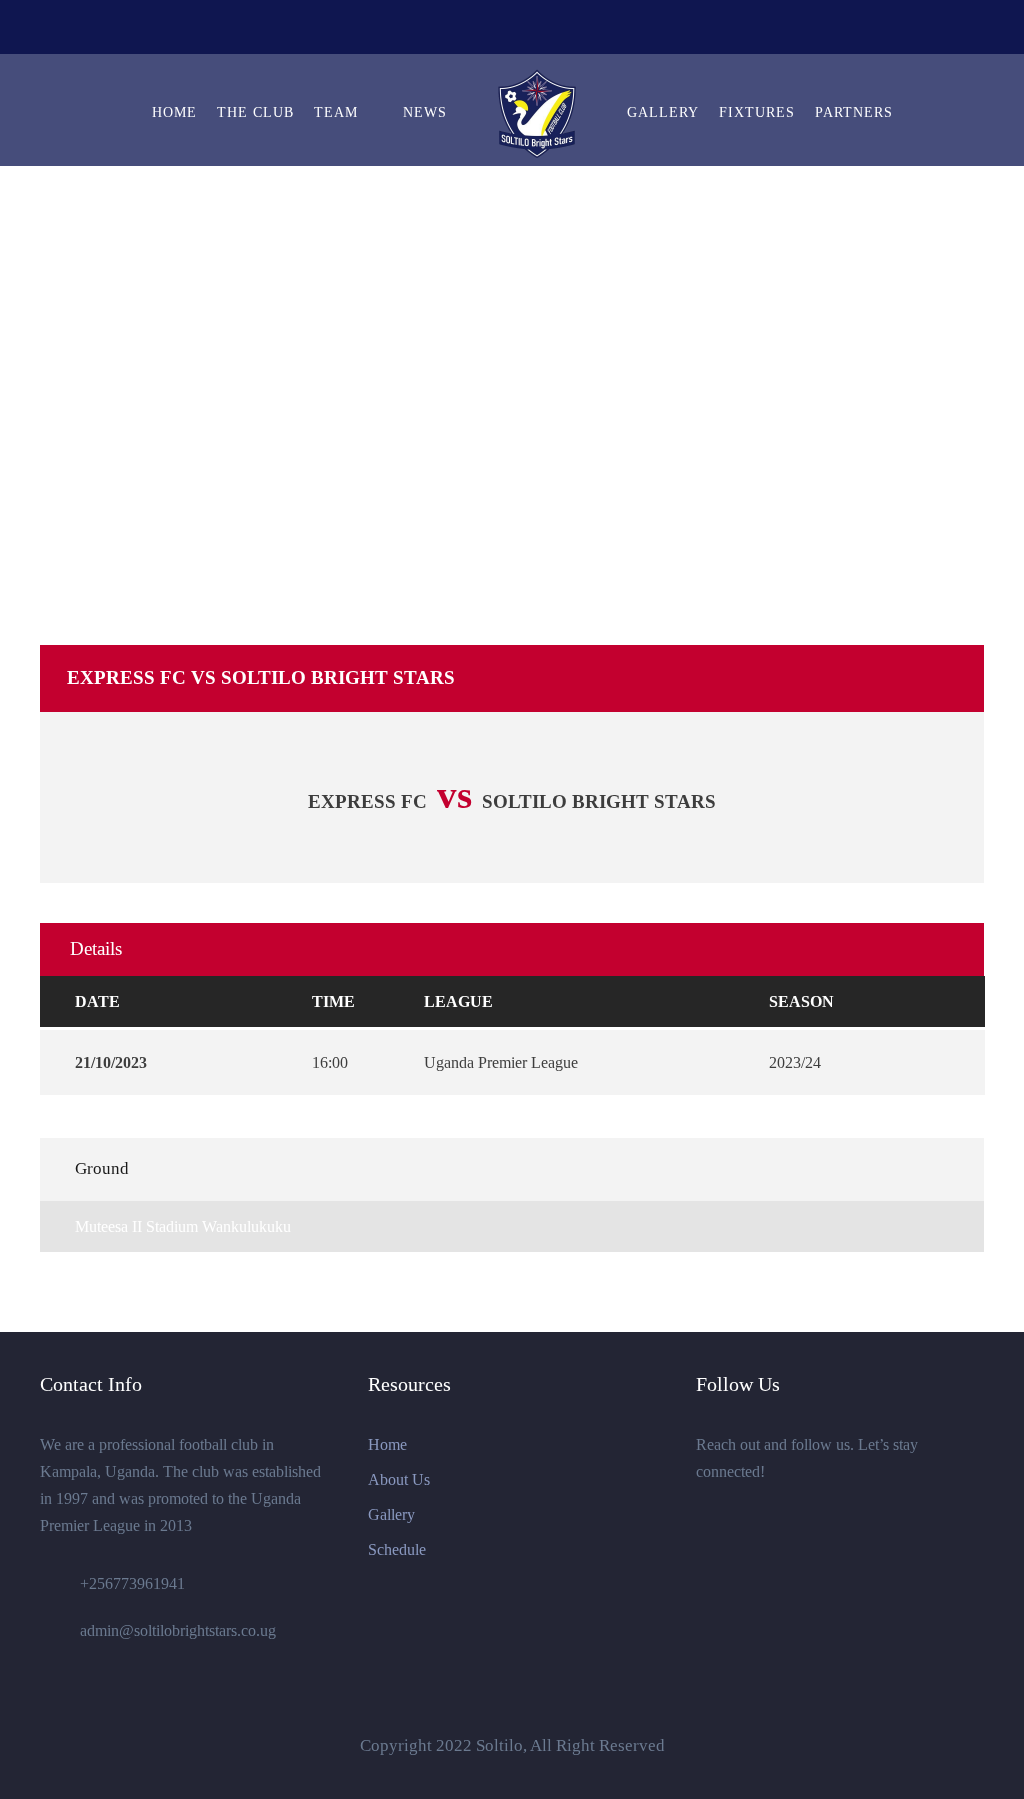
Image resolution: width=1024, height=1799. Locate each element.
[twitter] (496, 30)
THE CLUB (255, 112)
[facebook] (459, 30)
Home (387, 1444)
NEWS (425, 112)
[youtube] (533, 30)
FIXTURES (757, 112)
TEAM (336, 112)
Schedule (397, 1549)
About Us (399, 1479)
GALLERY (663, 112)
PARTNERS (854, 112)
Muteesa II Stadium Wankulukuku (183, 1226)
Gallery (391, 1514)
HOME (174, 112)
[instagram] (570, 30)
